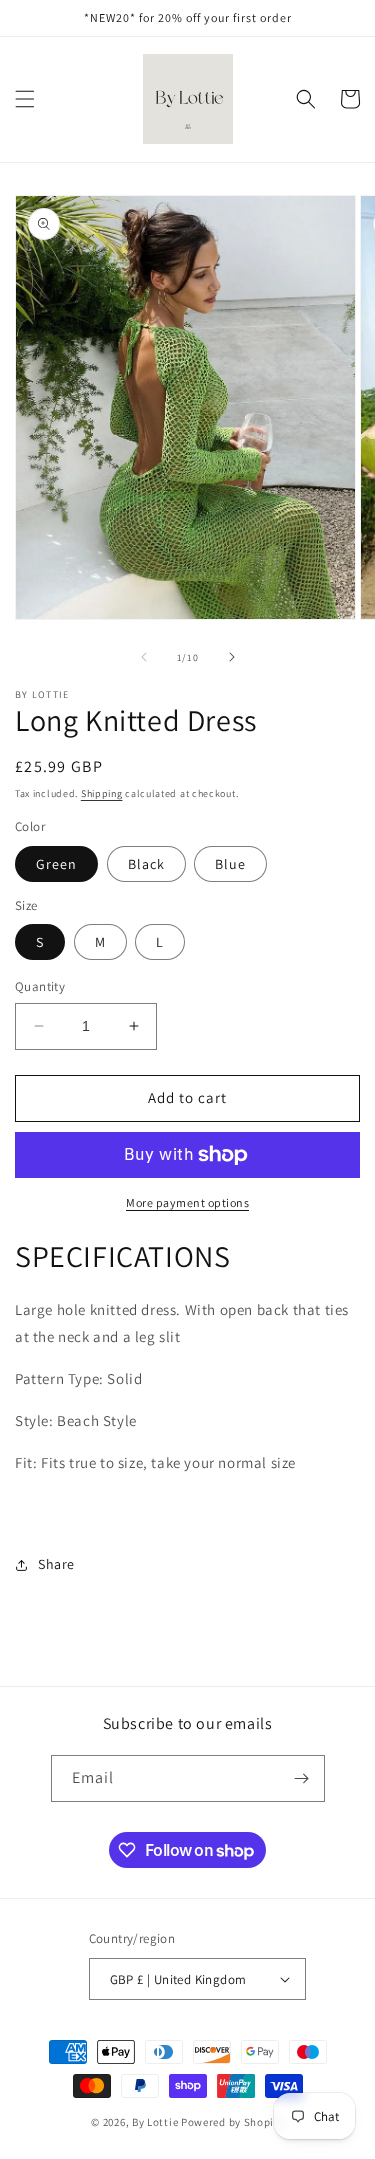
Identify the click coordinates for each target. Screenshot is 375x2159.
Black (146, 864)
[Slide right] (232, 657)
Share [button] (56, 1564)
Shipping (102, 793)
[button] (25, 99)
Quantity (40, 986)
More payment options (187, 1202)
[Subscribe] (302, 1778)
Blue (230, 864)
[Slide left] (144, 657)
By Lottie (155, 2122)
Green (56, 864)
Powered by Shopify (232, 2122)
